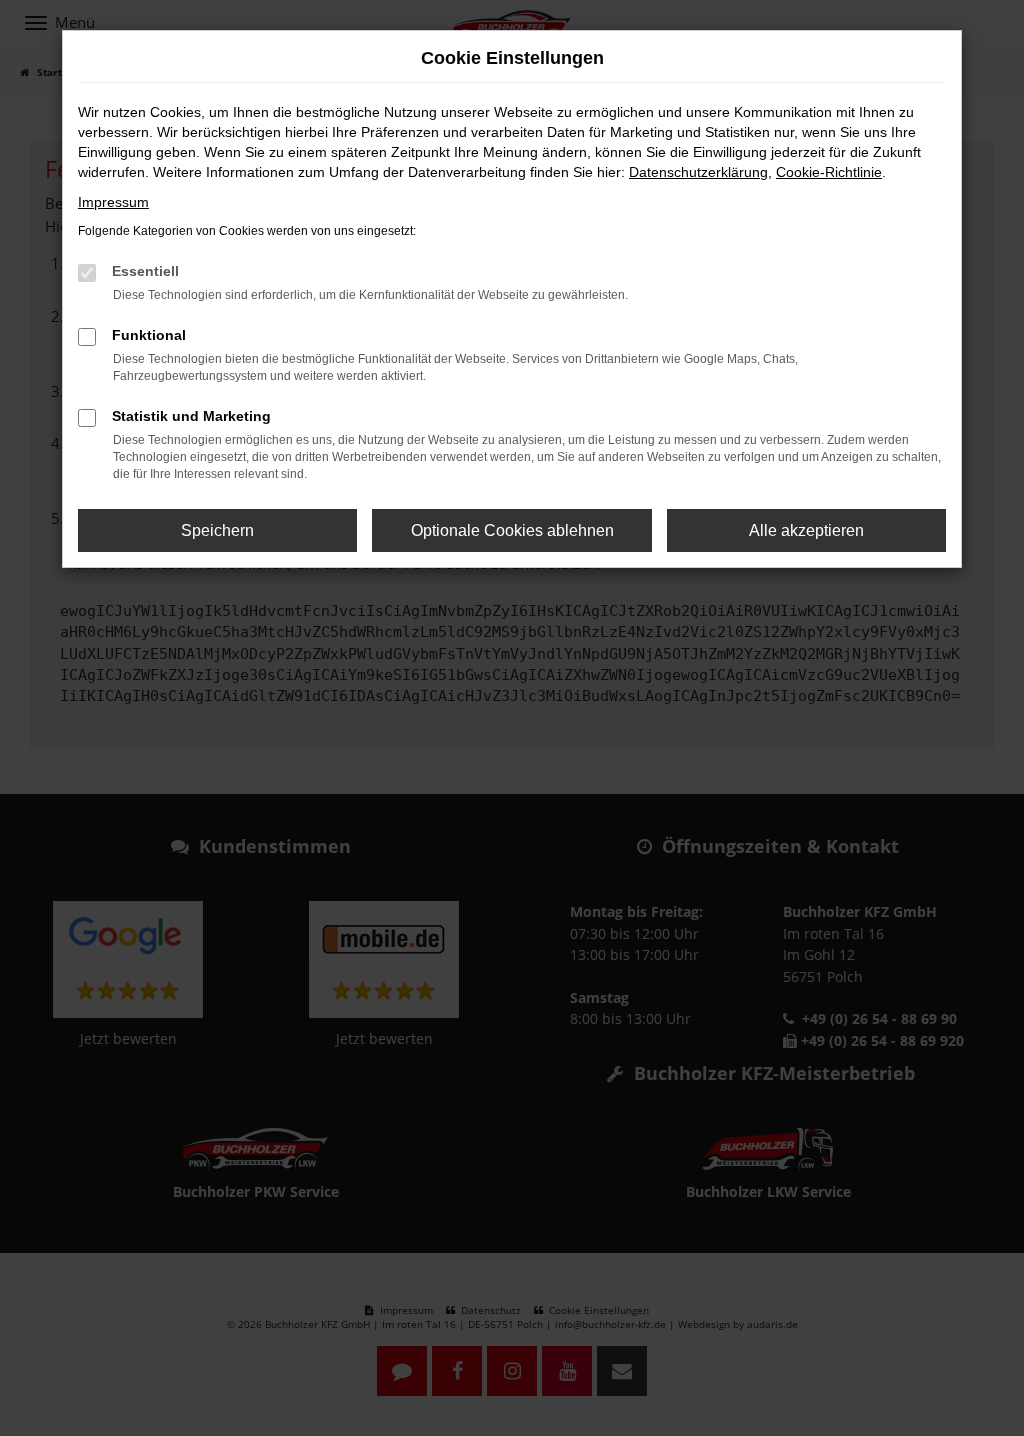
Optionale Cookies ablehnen (512, 530)
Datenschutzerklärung (698, 172)
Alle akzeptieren (806, 530)
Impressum (113, 202)
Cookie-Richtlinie (829, 172)
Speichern (217, 530)
